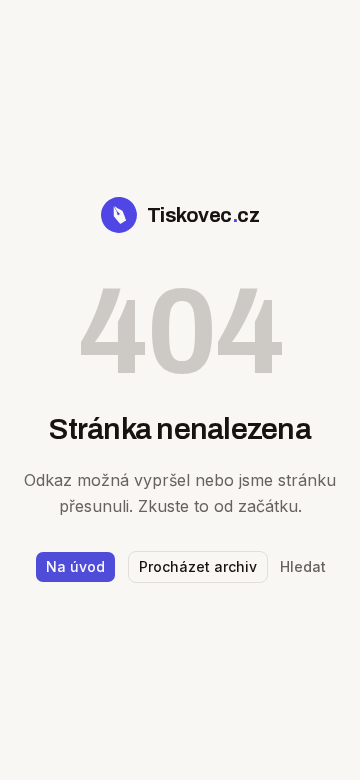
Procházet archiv (198, 566)
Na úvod (75, 566)
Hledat (303, 566)
